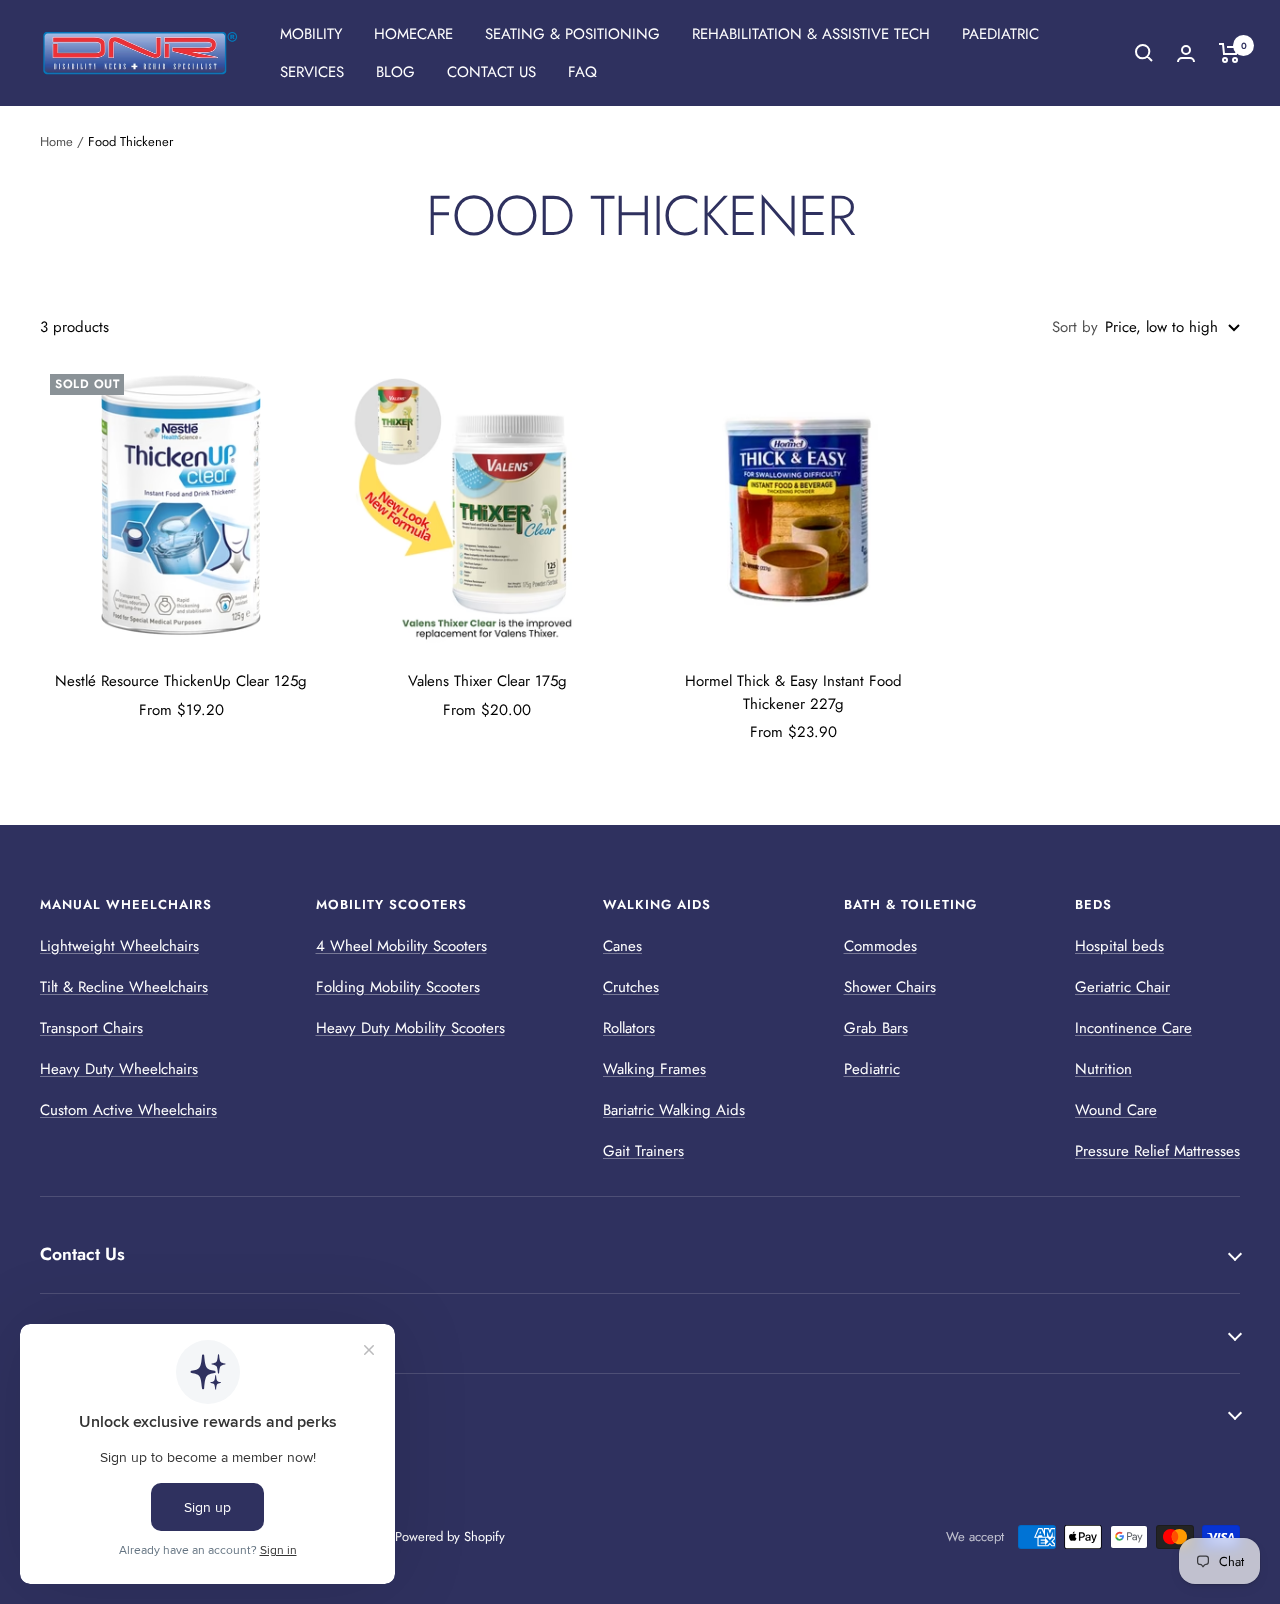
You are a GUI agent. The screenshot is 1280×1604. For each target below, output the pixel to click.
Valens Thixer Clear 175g (487, 681)
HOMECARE (413, 34)
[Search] (1144, 53)
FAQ (582, 72)
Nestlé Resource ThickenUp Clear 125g (181, 681)
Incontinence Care (1133, 1028)
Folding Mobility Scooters (398, 987)
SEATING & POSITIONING (572, 34)
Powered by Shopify (450, 1536)
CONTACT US (491, 72)
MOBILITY (311, 34)
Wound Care (1116, 1110)
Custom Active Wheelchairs (128, 1110)
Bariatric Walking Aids (674, 1110)
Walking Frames (654, 1069)
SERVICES (312, 72)
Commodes (880, 946)
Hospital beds (1119, 946)
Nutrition (1103, 1069)
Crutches (631, 987)
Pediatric (872, 1069)
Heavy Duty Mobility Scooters (410, 1028)
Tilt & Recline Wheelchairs (124, 987)
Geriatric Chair (1122, 987)
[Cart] (1229, 53)
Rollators (629, 1028)
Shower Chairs (890, 987)
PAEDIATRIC (1000, 34)
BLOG (395, 72)
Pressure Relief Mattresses (1157, 1151)
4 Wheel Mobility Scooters (401, 946)
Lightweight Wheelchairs (119, 946)
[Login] (1186, 53)
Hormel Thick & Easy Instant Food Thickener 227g (793, 692)
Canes (622, 946)
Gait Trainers (643, 1151)
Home (56, 141)
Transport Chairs (91, 1028)
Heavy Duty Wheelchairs (119, 1069)
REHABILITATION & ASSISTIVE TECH (811, 34)
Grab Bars (876, 1028)
